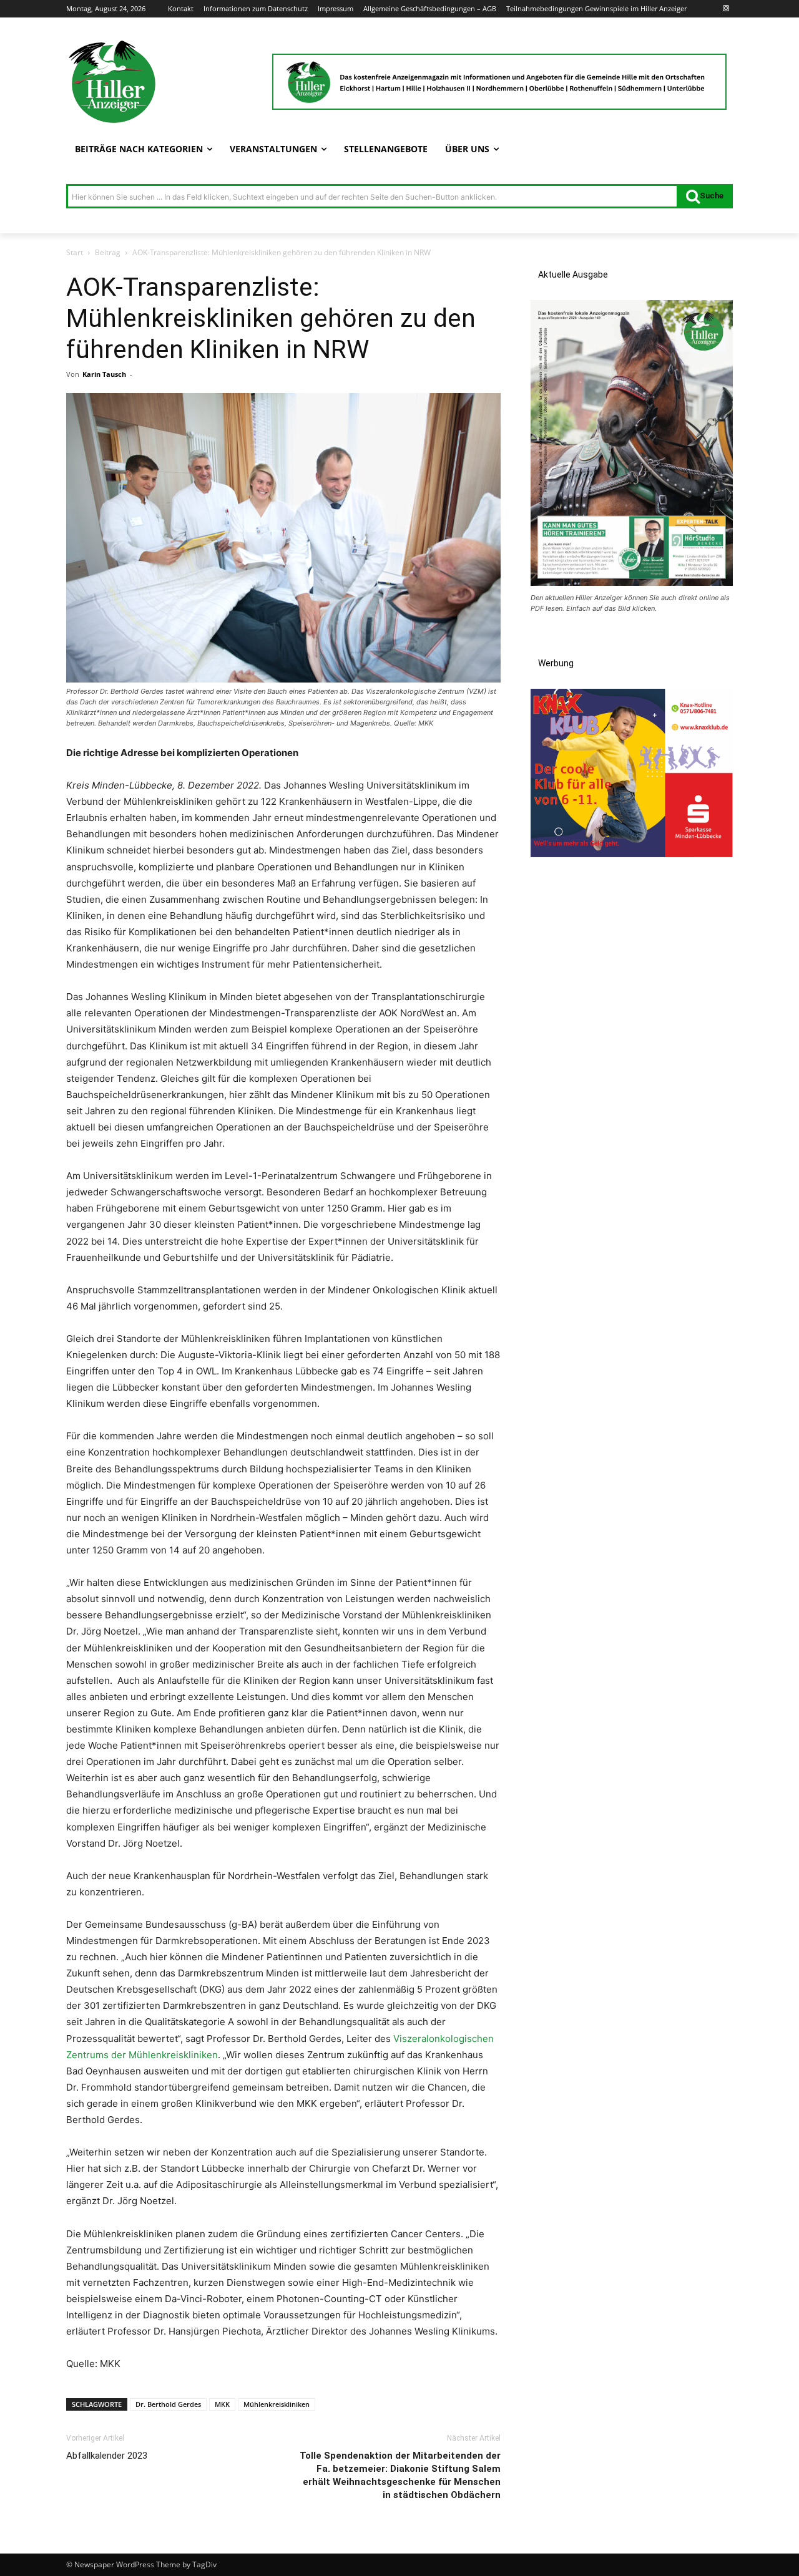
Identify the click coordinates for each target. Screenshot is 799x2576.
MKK (222, 2404)
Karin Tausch (104, 374)
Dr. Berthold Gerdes (168, 2404)
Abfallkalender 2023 (107, 2456)
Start (75, 252)
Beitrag (108, 252)
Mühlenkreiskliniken (277, 2404)
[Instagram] (726, 9)
